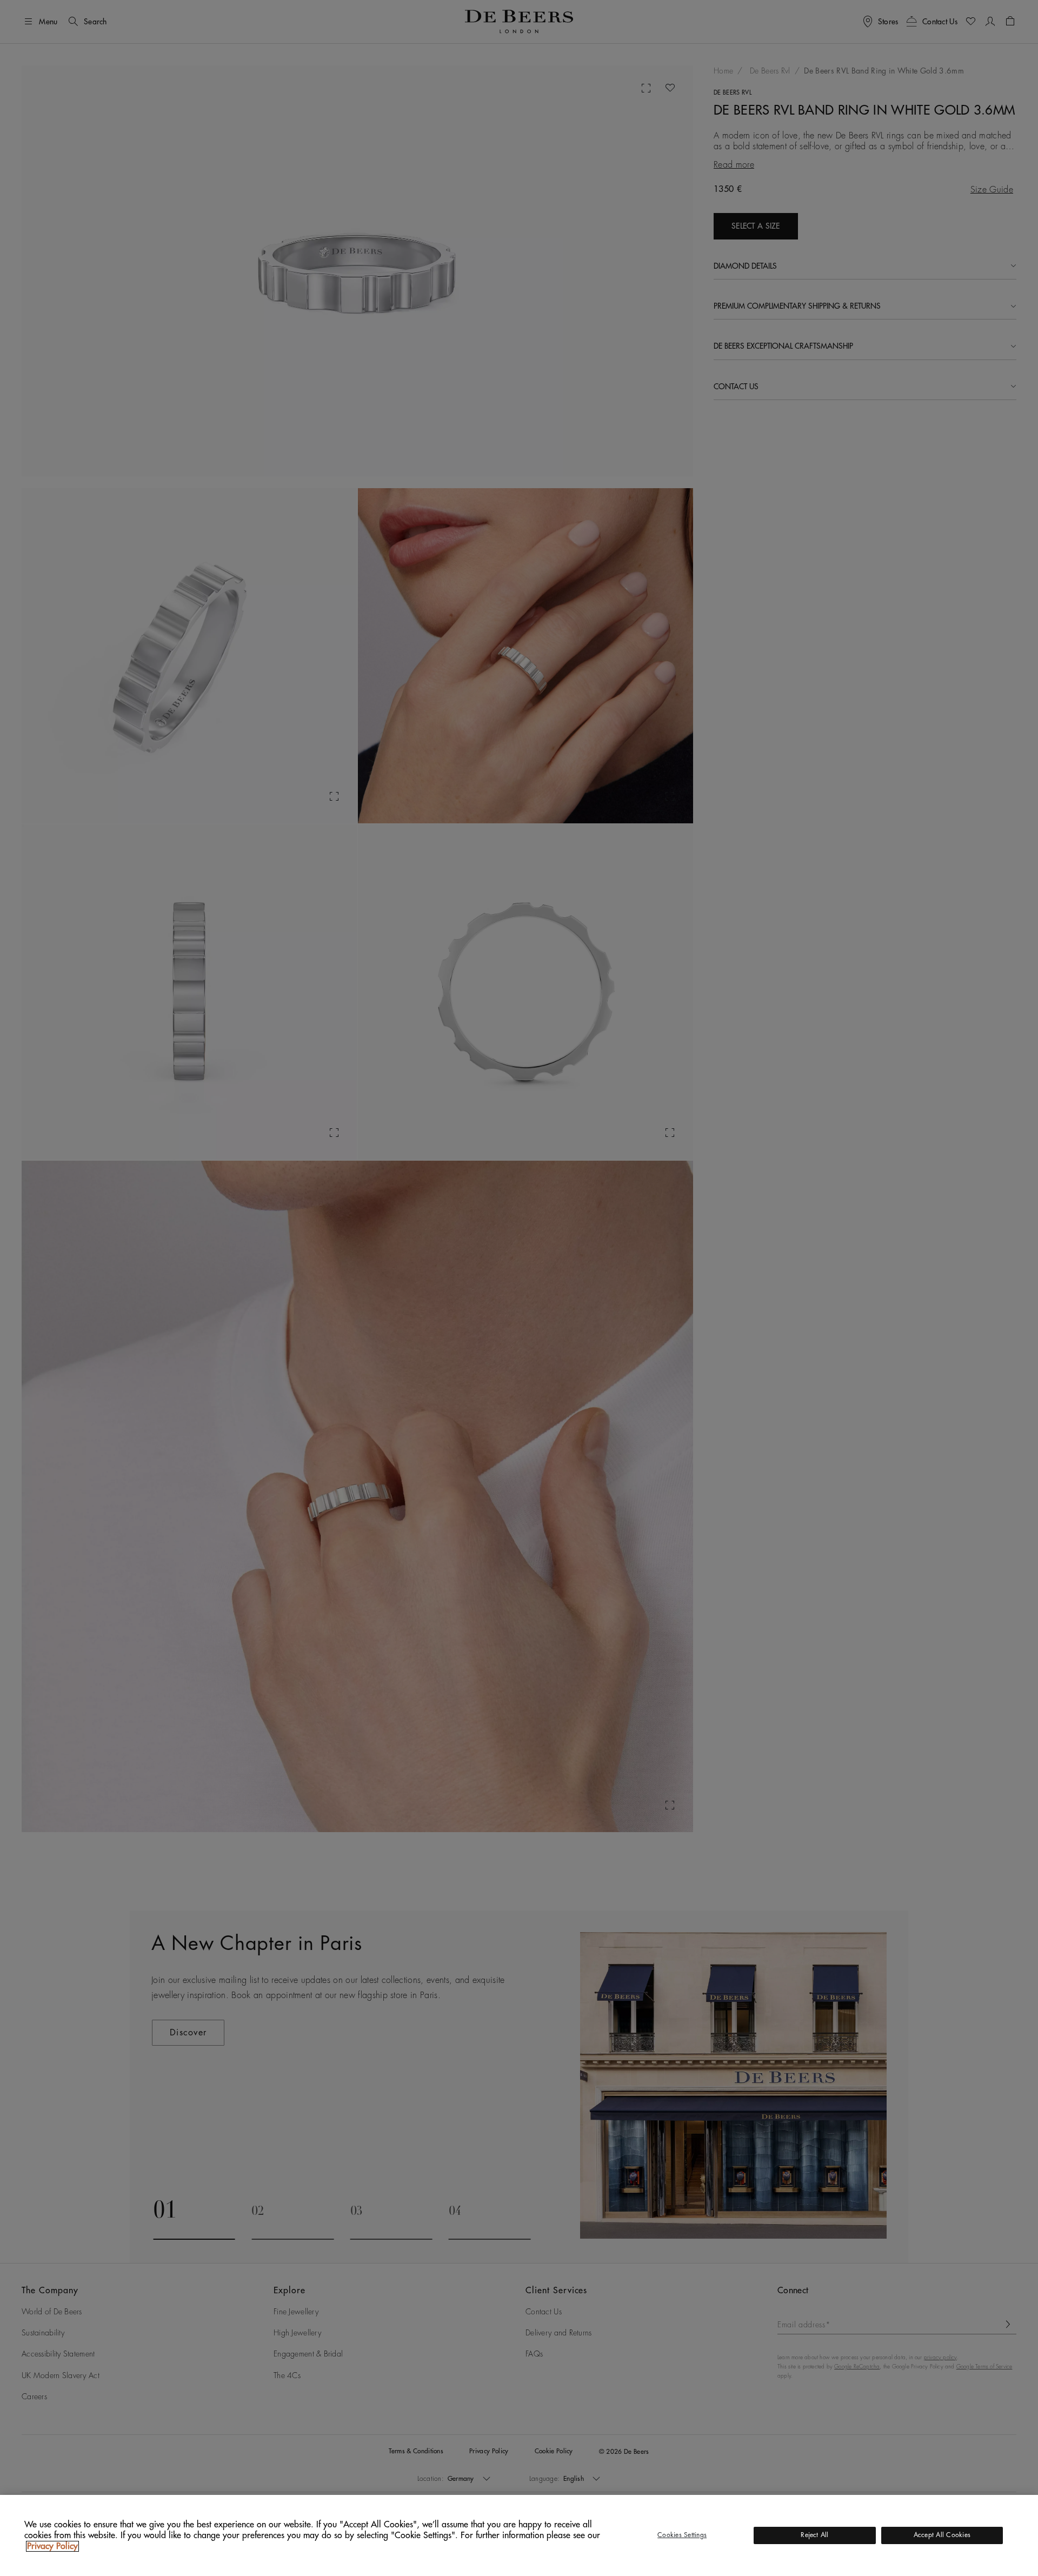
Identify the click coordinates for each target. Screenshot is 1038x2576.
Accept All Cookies (942, 2535)
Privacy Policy (52, 2546)
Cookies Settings (682, 2535)
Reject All (814, 2535)
